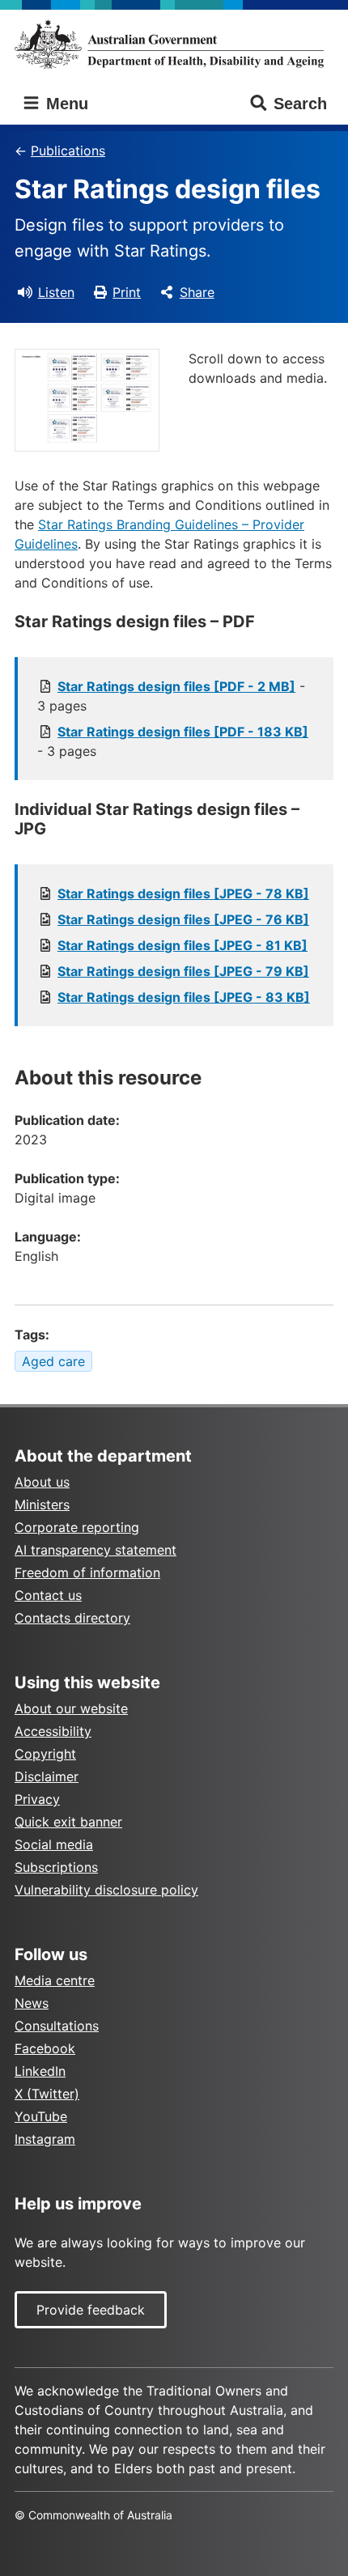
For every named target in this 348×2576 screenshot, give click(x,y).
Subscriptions (56, 1867)
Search (300, 104)
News (32, 2003)
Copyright (45, 1754)
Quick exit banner (68, 1822)
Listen (56, 292)
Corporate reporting (77, 1527)
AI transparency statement (95, 1550)
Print (127, 292)
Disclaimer (47, 1776)
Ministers (42, 1504)
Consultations (57, 2026)
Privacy (37, 1799)
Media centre (55, 1980)
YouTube (41, 2116)
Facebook (45, 2048)
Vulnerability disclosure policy (106, 1890)
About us (42, 1482)
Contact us (48, 1595)
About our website (71, 1708)
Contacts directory (72, 1618)
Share (197, 292)
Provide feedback (91, 2310)
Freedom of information (87, 1572)
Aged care (53, 1361)
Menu (65, 104)
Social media (54, 1844)
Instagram (45, 2139)
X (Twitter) (47, 2094)
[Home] (174, 44)
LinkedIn (40, 2071)
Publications (68, 151)
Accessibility (53, 1731)
